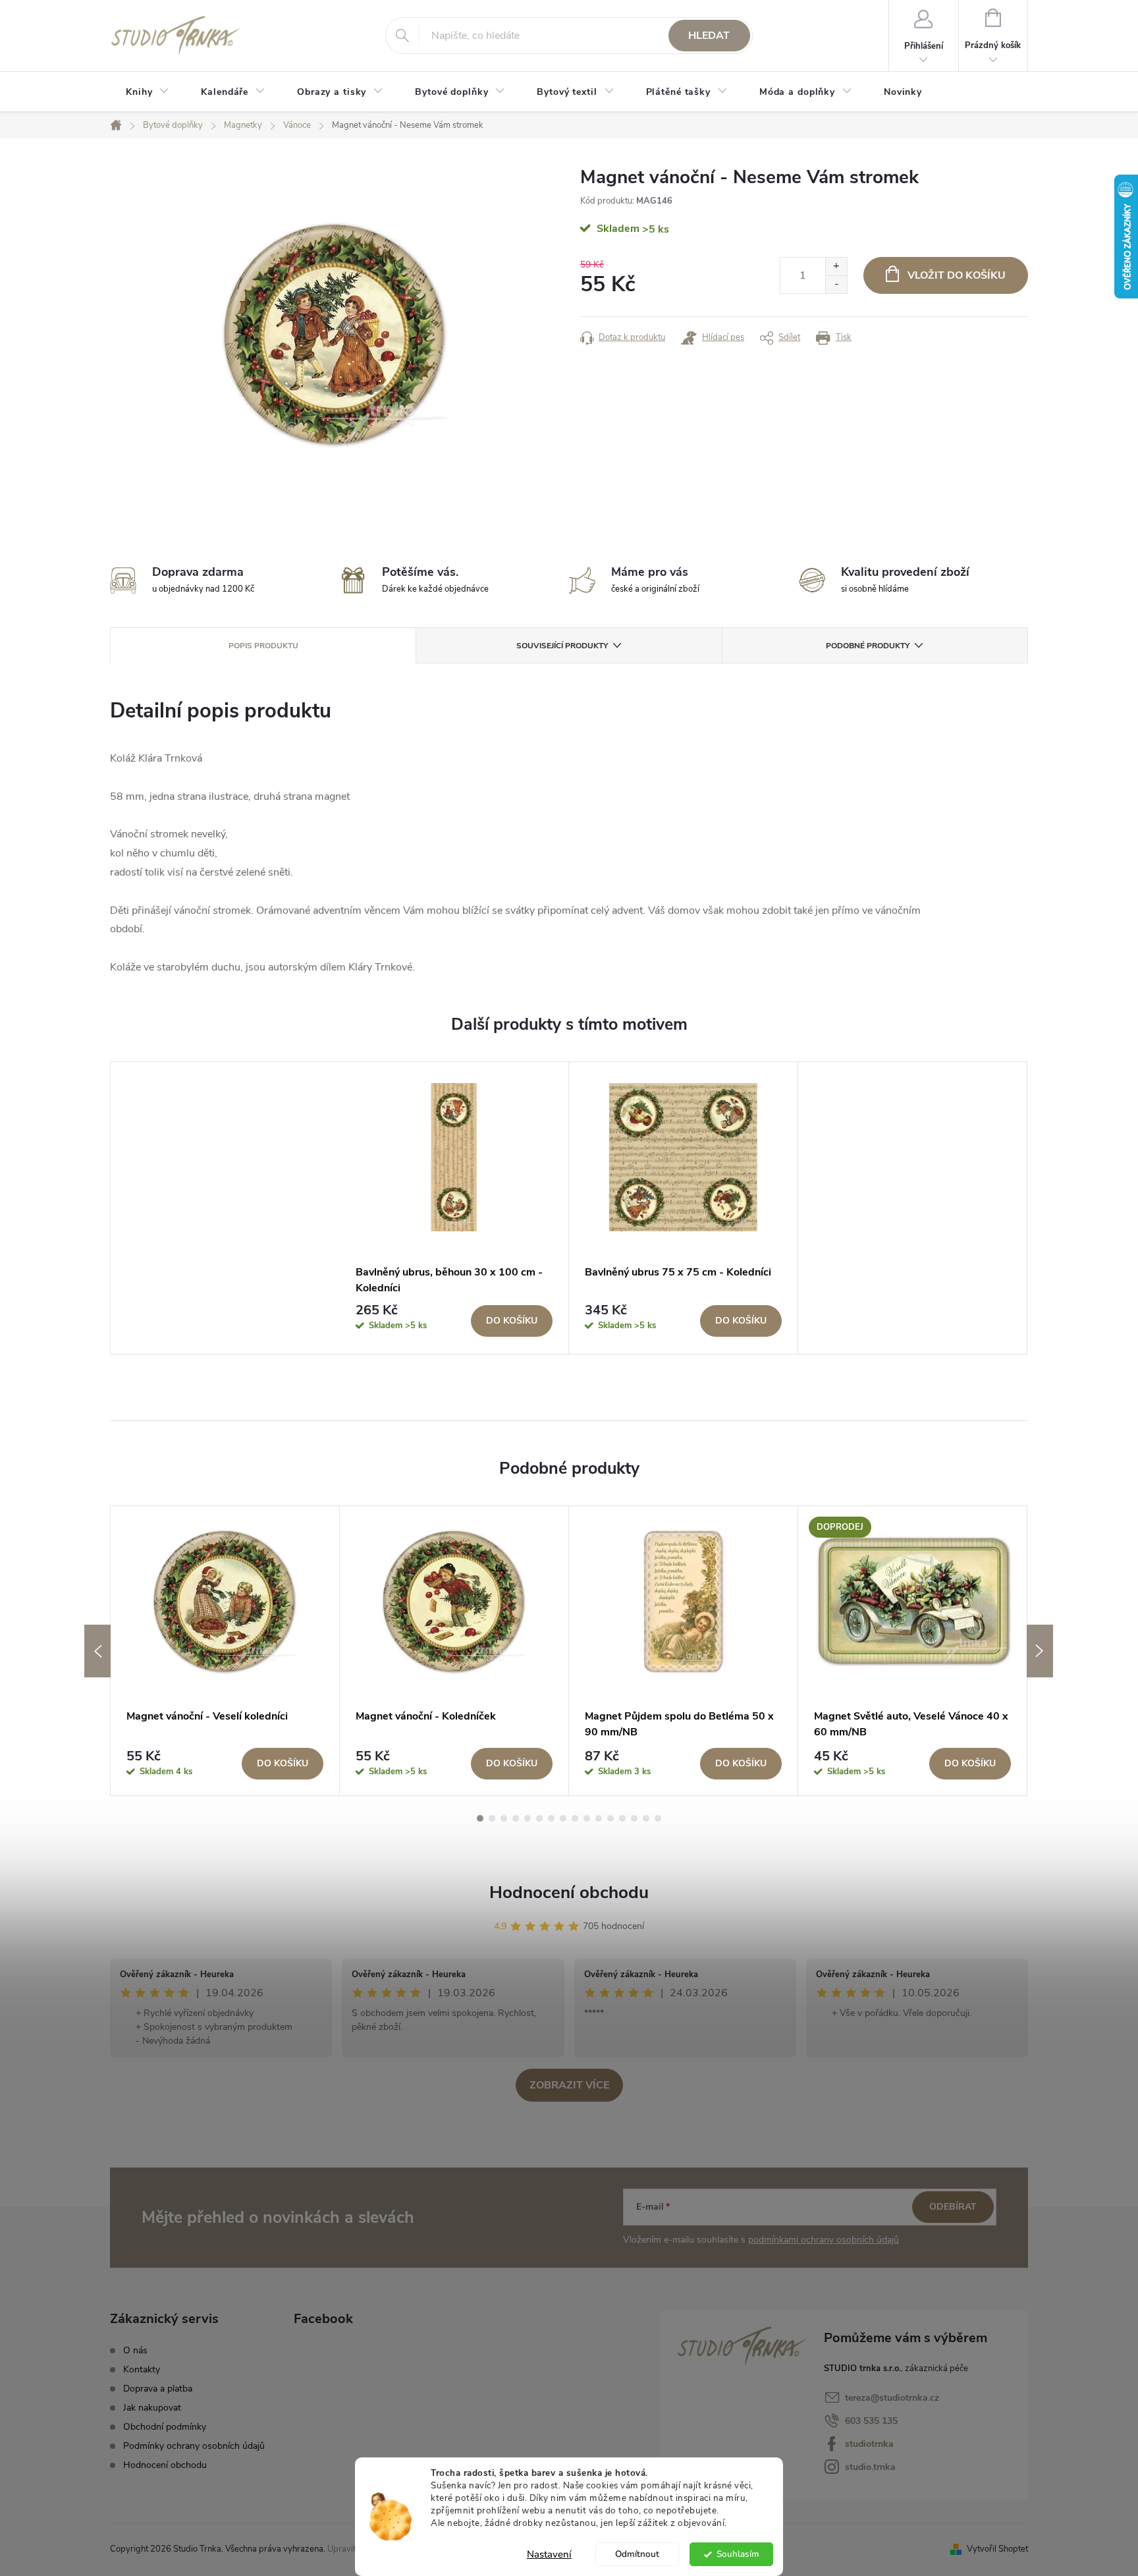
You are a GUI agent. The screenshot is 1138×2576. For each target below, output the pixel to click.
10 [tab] (587, 1818)
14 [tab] (634, 1818)
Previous (97, 1651)
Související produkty (562, 646)
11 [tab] (599, 1818)
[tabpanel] (454, 1208)
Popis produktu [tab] (263, 646)
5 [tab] (528, 1818)
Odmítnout (637, 2554)
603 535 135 (871, 2421)
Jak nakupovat (152, 2408)
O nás (135, 2350)
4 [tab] (516, 1818)
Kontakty (142, 2369)
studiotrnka (869, 2444)
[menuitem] (148, 92)
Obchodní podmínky (165, 2427)
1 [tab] (480, 1818)
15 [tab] (646, 1818)
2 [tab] (492, 1818)
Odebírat (953, 2207)
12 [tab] (610, 1818)
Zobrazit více (569, 2085)
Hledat (709, 36)
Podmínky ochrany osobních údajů (194, 2446)
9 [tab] (575, 1818)
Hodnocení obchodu (569, 1892)
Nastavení (549, 2554)
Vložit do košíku (957, 275)
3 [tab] (504, 1818)
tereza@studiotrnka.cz (892, 2398)
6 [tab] (539, 1818)
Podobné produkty (868, 646)
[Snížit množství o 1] (836, 284)
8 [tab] (563, 1818)
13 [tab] (622, 1818)
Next (1040, 1651)
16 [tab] (658, 1818)
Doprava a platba (158, 2389)
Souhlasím (738, 2554)
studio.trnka (870, 2467)
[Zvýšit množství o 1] (836, 266)
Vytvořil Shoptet (997, 2549)
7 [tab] (551, 1818)
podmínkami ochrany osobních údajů (824, 2240)
